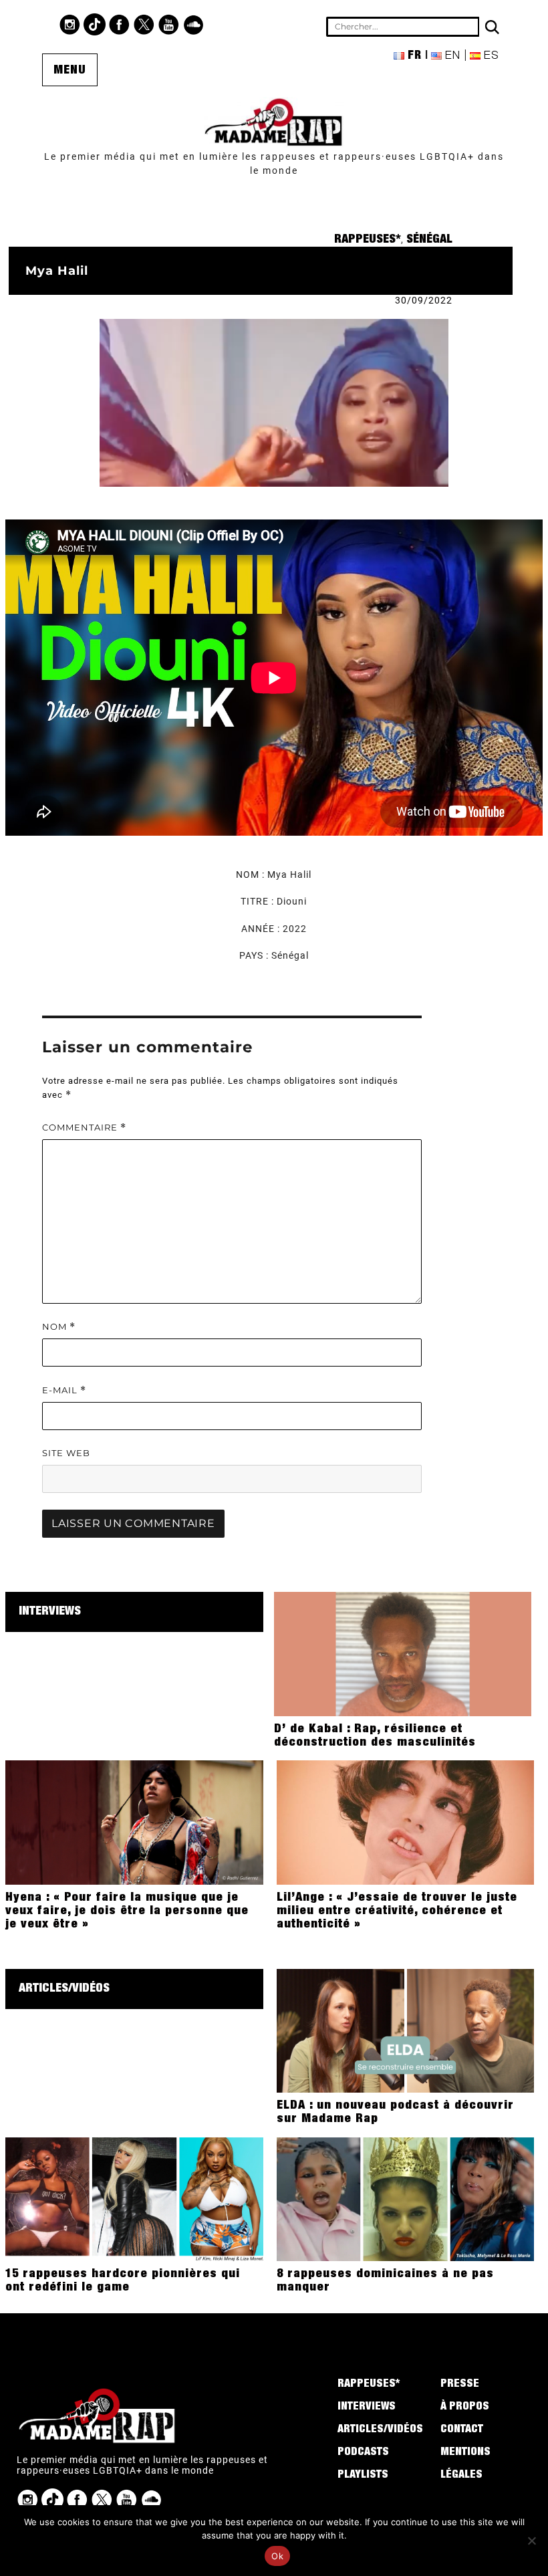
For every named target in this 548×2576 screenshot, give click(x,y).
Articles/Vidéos (64, 1989)
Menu (70, 71)
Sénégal (429, 240)
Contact (462, 2430)
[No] (531, 2541)
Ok (277, 2556)
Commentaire (84, 1128)
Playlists (363, 2476)
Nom (59, 1327)
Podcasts (363, 2453)
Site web (66, 1453)
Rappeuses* (368, 240)
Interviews (50, 1612)
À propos (465, 2408)
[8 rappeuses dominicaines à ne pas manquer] (405, 2198)
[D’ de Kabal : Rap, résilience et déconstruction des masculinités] (403, 1653)
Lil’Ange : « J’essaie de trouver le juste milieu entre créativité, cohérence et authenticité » (397, 1911)
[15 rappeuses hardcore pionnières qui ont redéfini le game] (134, 2198)
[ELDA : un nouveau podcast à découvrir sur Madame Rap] (405, 2030)
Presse (460, 2385)
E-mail (64, 1390)
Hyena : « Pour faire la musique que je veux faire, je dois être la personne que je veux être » (127, 1911)
